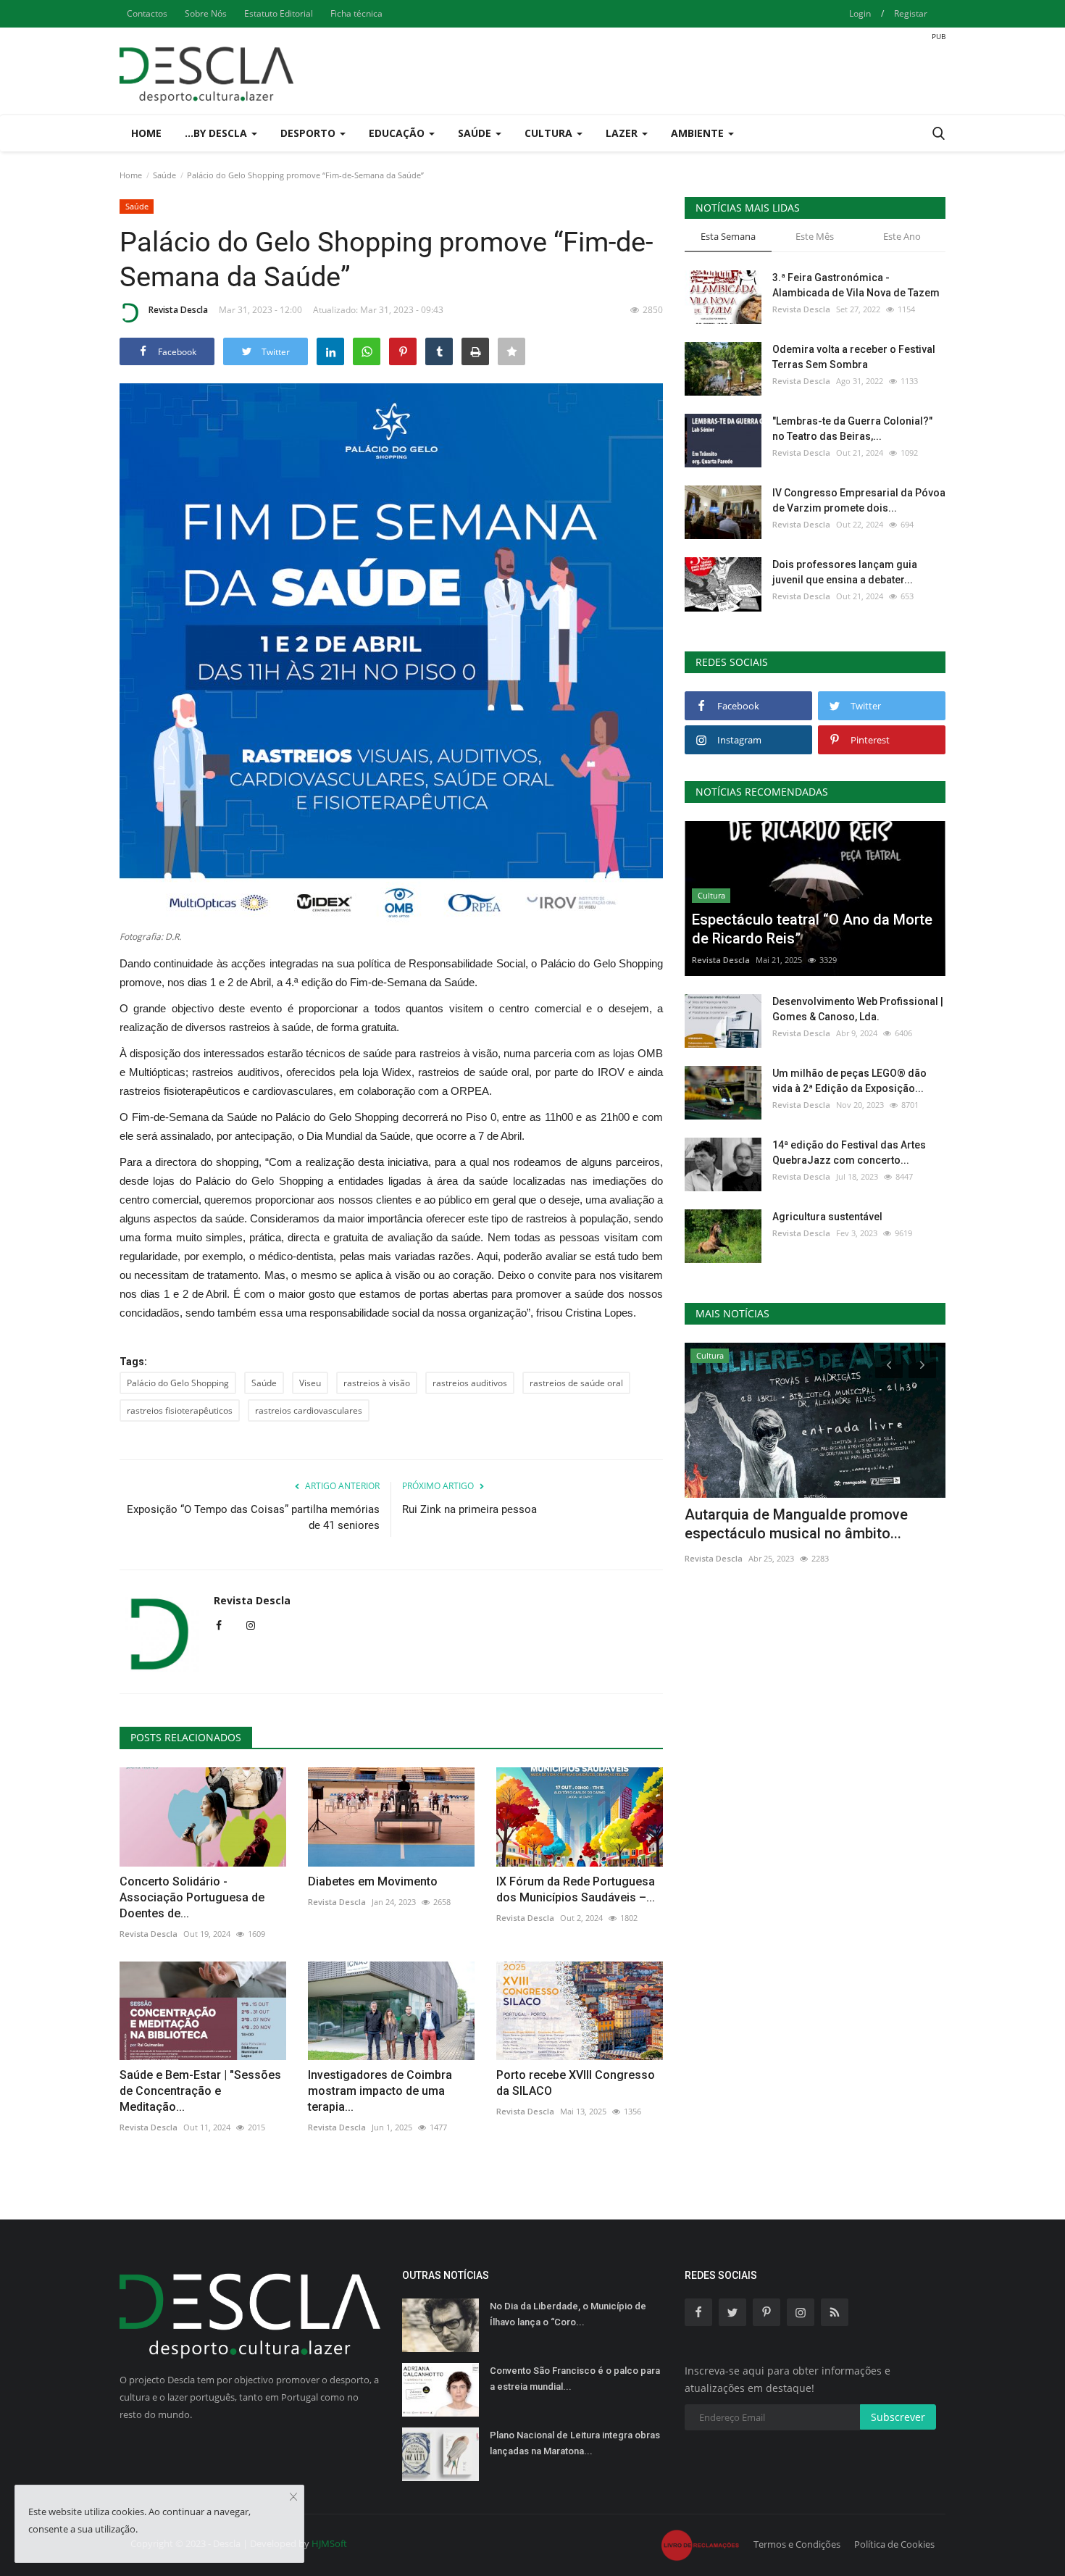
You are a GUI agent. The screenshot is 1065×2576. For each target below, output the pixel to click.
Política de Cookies (894, 2544)
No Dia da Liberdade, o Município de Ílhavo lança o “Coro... (568, 2314)
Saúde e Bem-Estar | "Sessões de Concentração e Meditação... (200, 2091)
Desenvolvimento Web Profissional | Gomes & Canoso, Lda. (858, 1009)
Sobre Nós (206, 13)
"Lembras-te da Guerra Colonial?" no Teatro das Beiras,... (852, 429)
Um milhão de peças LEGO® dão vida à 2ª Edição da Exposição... (849, 1081)
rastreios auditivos (470, 1383)
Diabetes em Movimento (373, 1881)
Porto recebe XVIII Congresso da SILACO (576, 2083)
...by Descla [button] (217, 133)
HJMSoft (329, 2543)
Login (860, 13)
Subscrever (898, 2417)
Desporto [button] (309, 133)
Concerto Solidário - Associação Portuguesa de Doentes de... (192, 1897)
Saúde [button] (476, 133)
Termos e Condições (797, 2544)
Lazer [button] (623, 133)
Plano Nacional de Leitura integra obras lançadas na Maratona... (575, 2443)
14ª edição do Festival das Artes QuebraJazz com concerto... (849, 1152)
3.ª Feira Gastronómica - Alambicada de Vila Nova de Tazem (856, 285)
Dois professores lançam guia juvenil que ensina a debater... (845, 572)
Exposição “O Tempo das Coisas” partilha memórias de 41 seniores (253, 1517)
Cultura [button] (550, 133)
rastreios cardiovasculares (309, 1410)
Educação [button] (398, 133)
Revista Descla (178, 310)
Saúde (164, 175)
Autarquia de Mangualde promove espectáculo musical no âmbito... (796, 1524)
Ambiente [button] (699, 133)
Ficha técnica (356, 13)
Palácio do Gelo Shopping (178, 1383)
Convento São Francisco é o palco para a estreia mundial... (575, 2379)
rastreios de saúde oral (576, 1383)
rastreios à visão (377, 1383)
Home (146, 133)
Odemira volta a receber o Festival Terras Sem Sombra (854, 357)
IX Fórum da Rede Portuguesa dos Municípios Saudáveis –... (576, 1889)
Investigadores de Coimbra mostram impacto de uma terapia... (380, 2091)
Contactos (147, 13)
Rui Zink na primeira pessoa (469, 1509)
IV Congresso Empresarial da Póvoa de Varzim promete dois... (859, 500)
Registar (911, 13)
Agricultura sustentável (827, 1217)
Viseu (310, 1383)
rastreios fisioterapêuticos (180, 1410)
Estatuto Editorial (279, 13)
